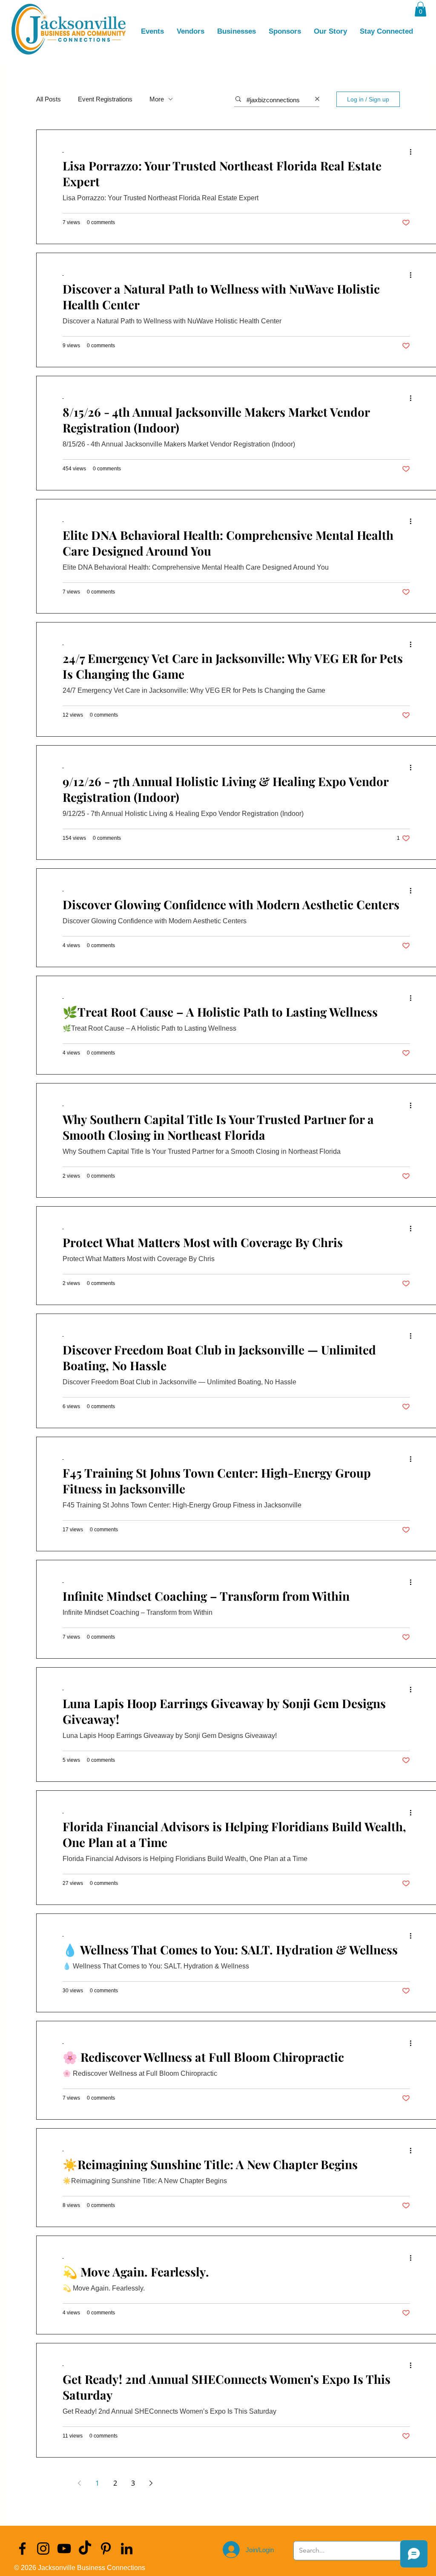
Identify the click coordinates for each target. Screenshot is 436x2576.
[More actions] (413, 152)
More (157, 99)
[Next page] (151, 2483)
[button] (420, 9)
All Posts (49, 99)
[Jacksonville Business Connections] (22, 2549)
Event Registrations (105, 99)
